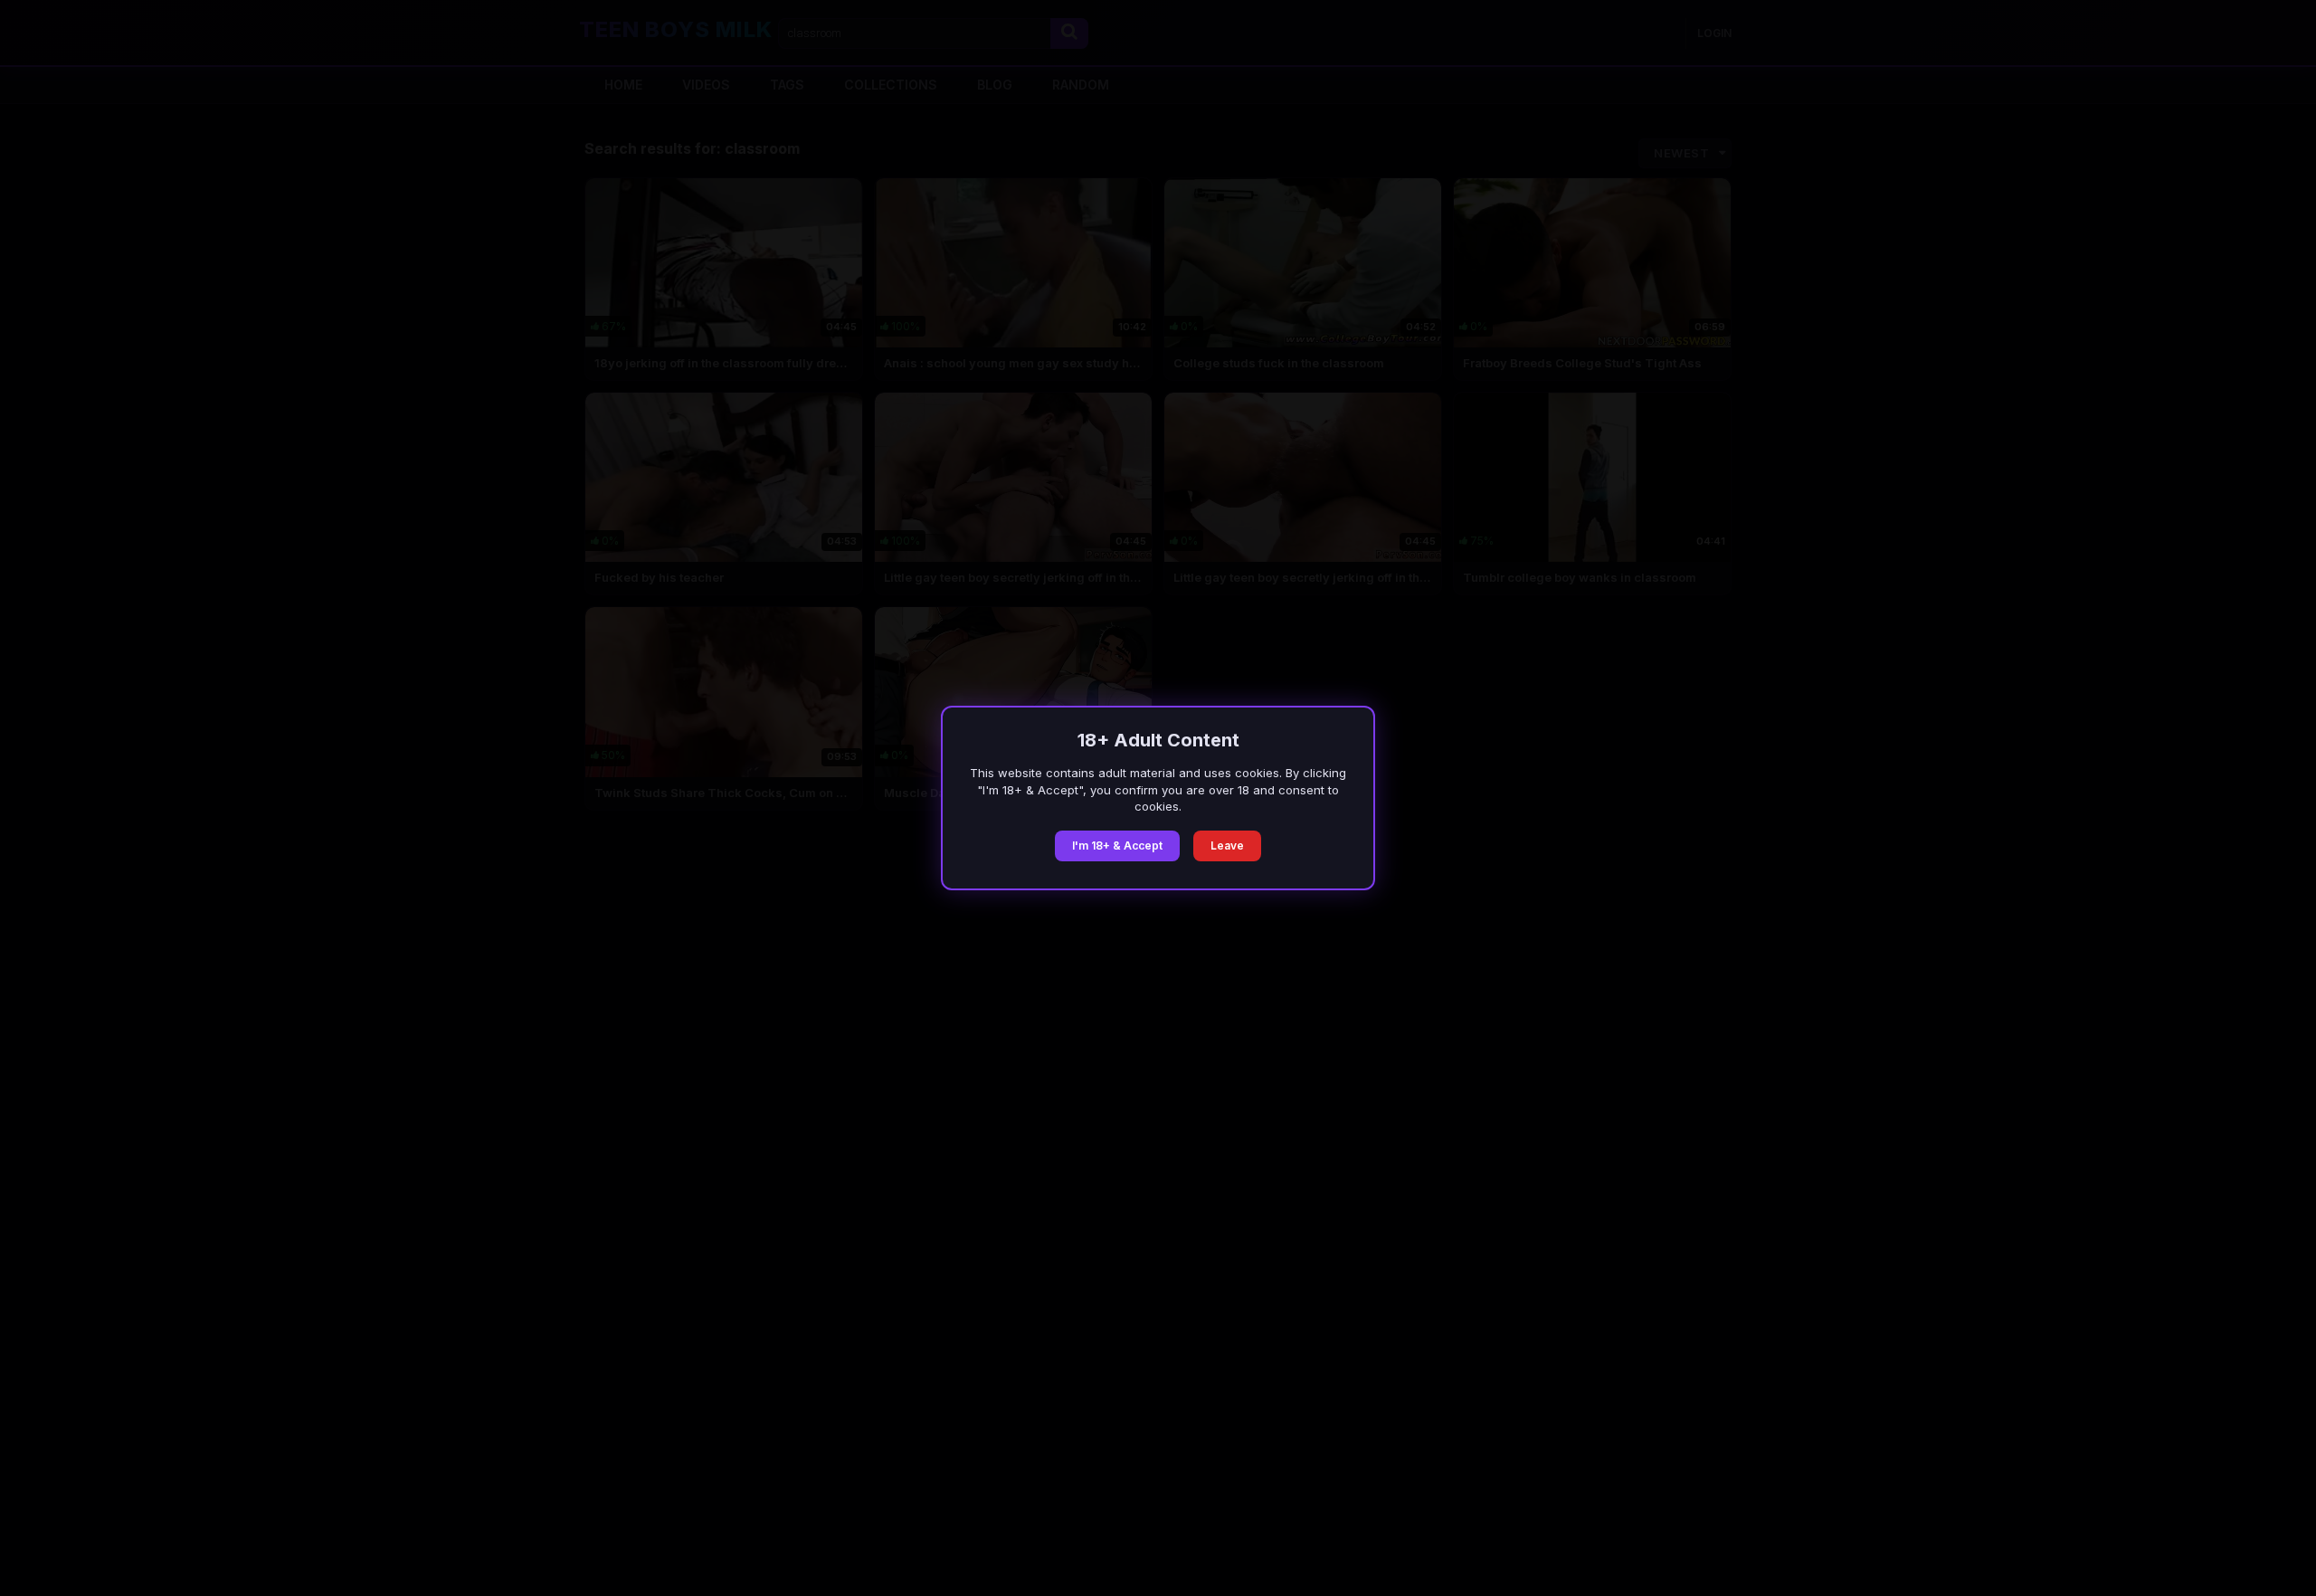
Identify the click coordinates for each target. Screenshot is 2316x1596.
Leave (1227, 845)
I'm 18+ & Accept (1117, 845)
